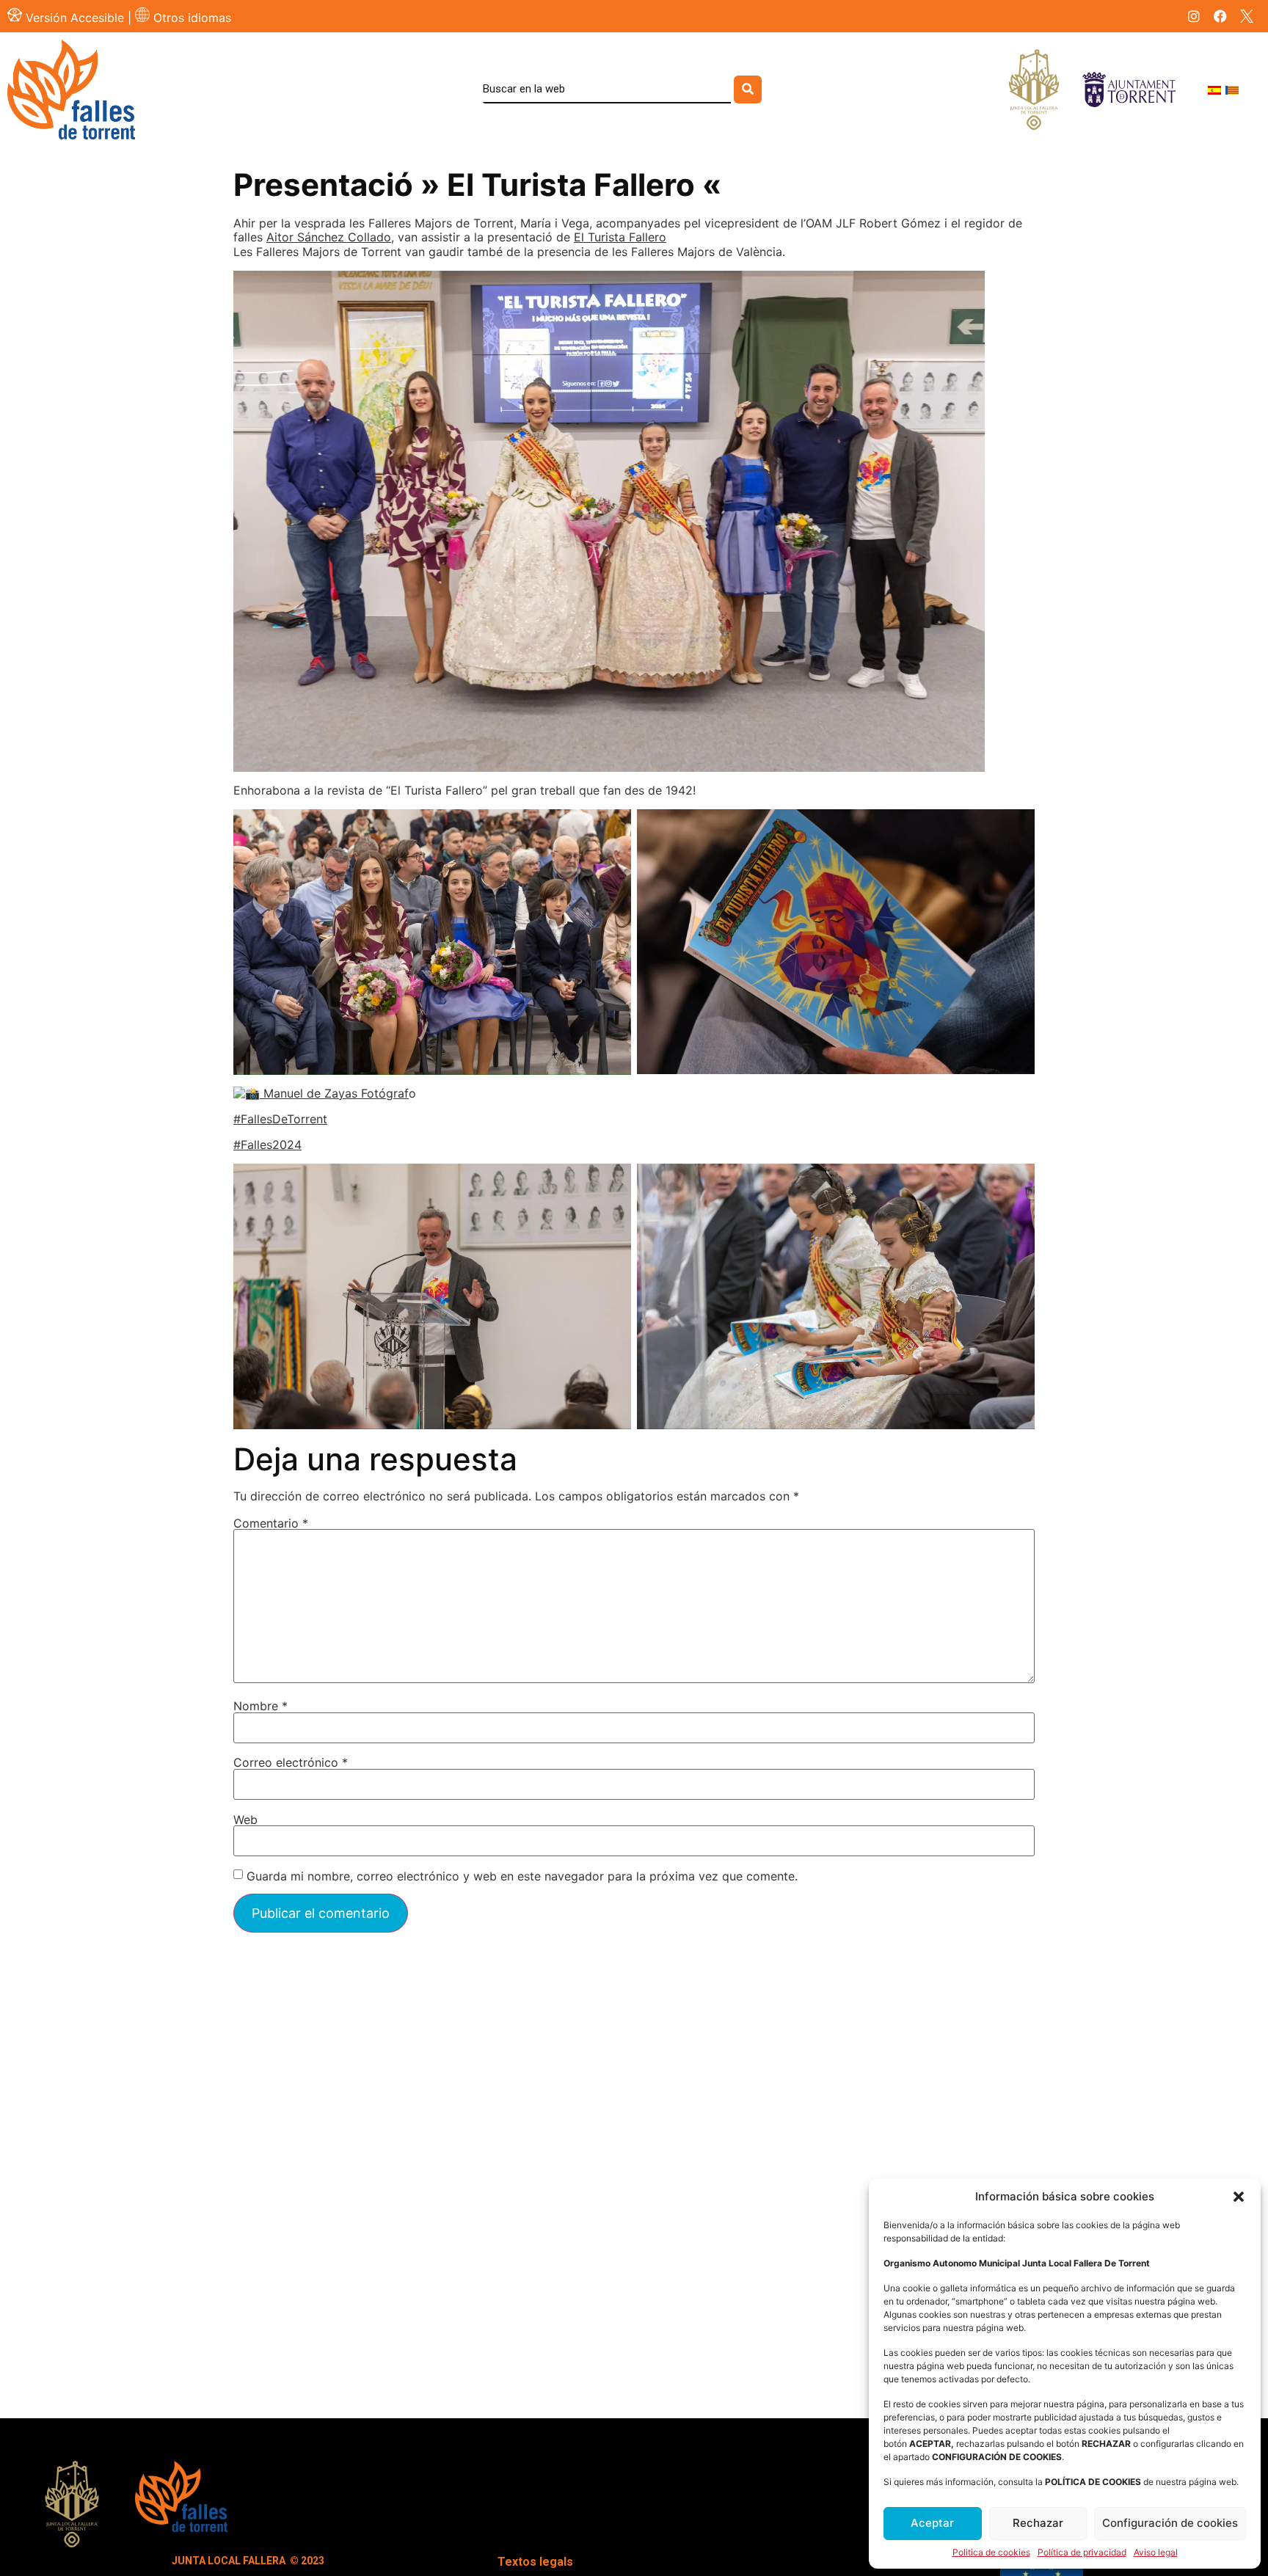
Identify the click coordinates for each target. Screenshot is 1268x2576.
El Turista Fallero (620, 237)
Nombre (260, 1706)
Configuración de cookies (1170, 2523)
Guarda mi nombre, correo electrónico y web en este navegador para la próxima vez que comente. (522, 1876)
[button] (1239, 2197)
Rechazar (1038, 2523)
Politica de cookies (991, 2553)
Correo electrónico (291, 1762)
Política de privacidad (1082, 2553)
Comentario (271, 1523)
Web (245, 1820)
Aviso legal (1156, 2553)
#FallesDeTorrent (280, 1119)
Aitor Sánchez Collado (329, 237)
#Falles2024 (267, 1145)
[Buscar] (748, 90)
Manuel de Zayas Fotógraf (334, 1093)
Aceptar (932, 2523)
